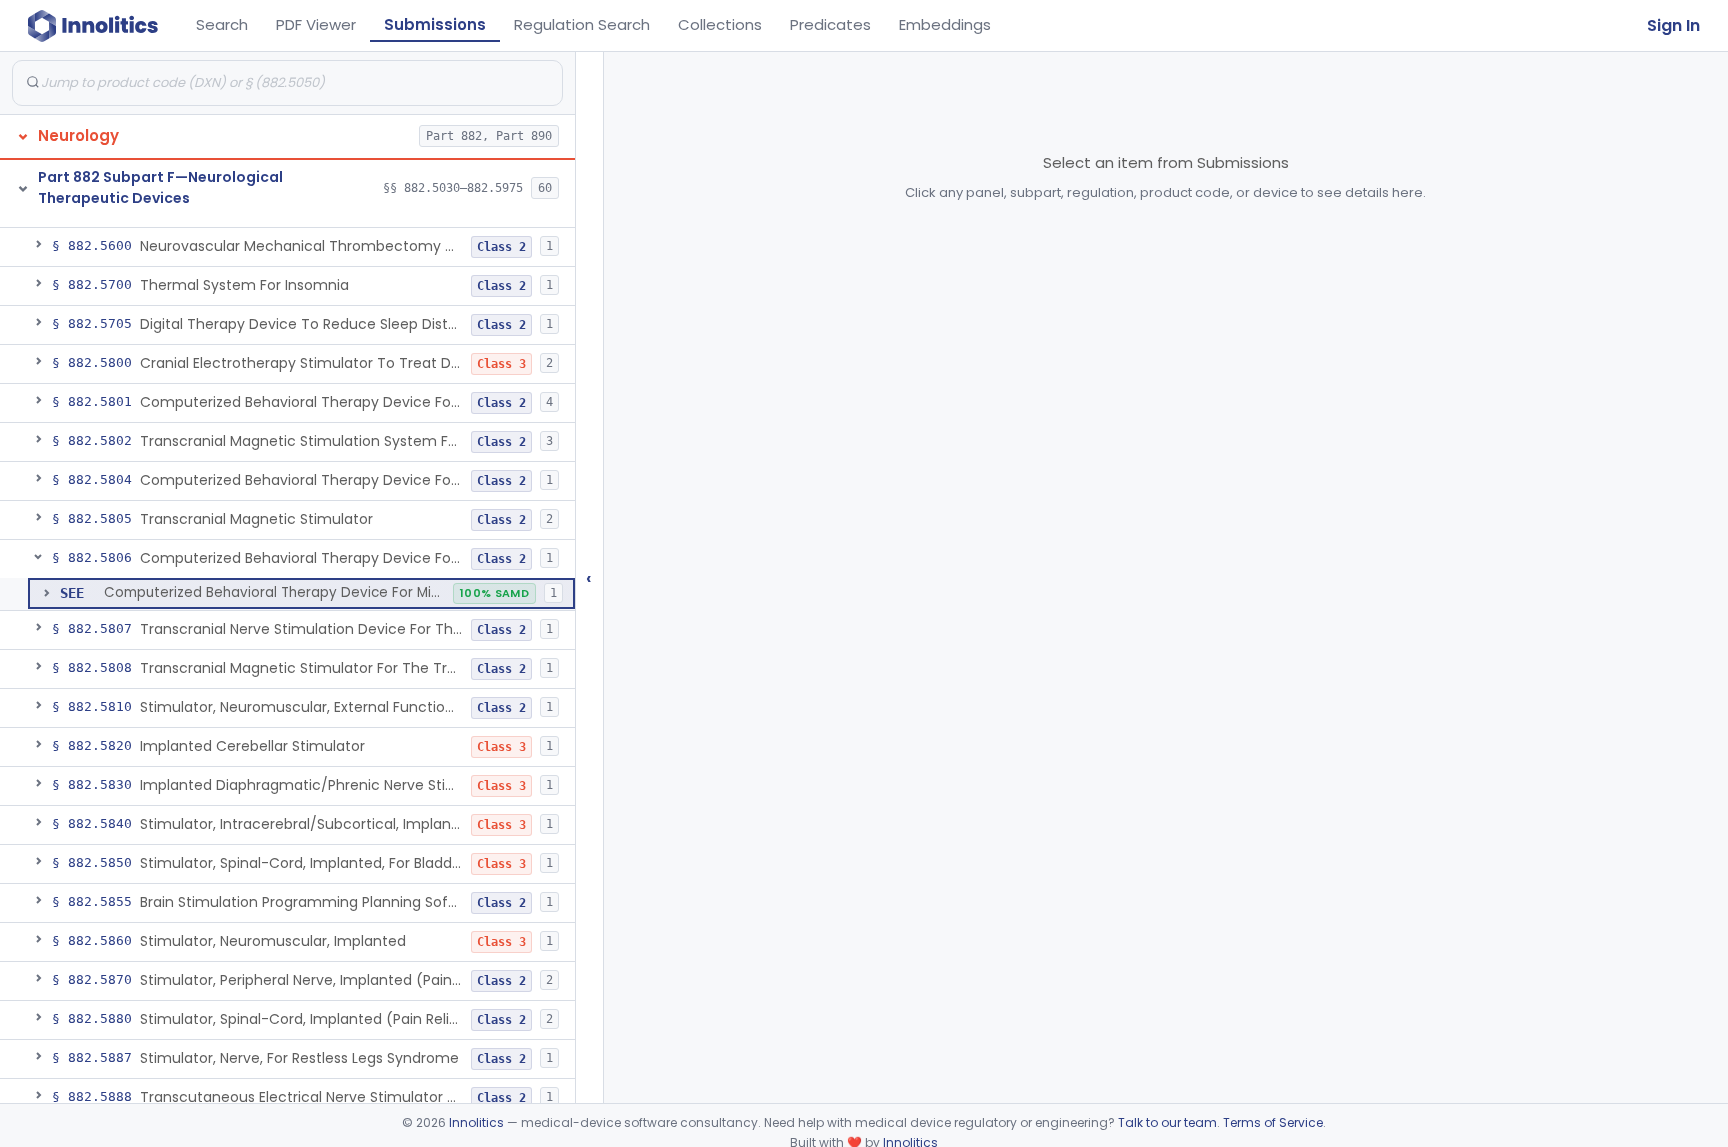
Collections (720, 24)
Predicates (830, 24)
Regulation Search (582, 24)
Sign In (1673, 25)
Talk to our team (1167, 1122)
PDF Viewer (316, 24)
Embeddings (945, 24)
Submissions (435, 24)
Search (222, 24)
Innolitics (476, 1122)
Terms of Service (1273, 1122)
